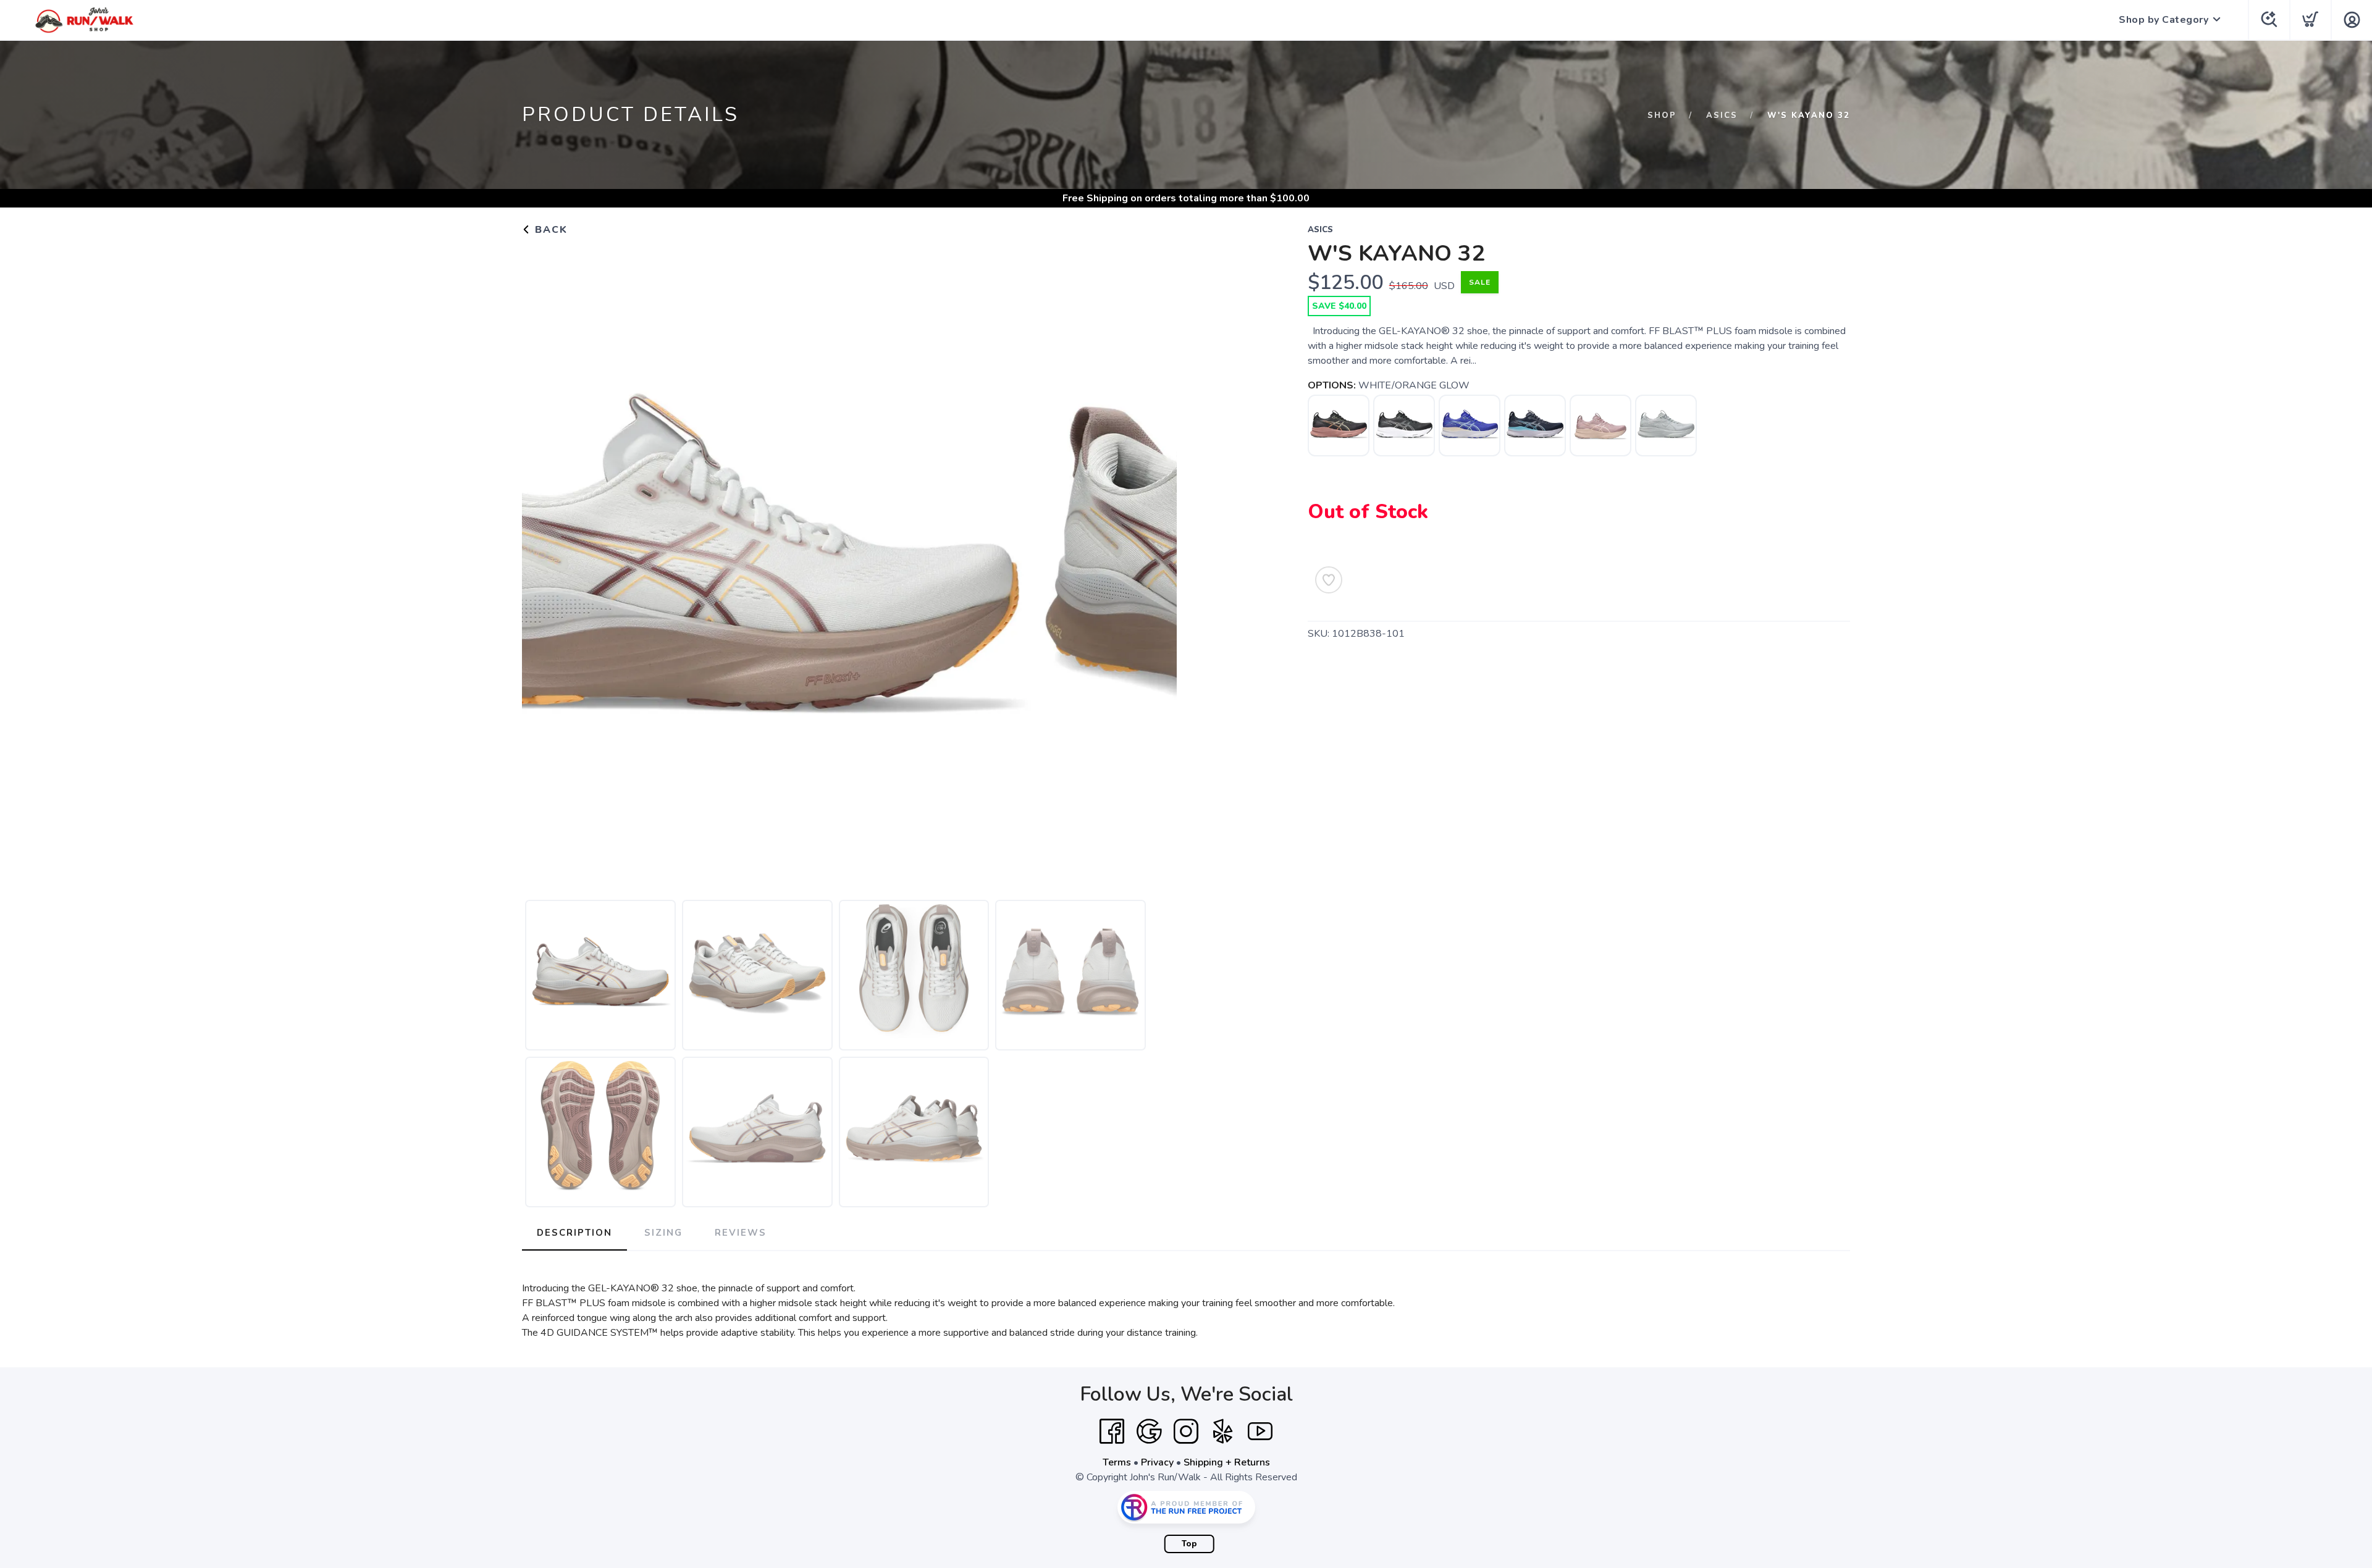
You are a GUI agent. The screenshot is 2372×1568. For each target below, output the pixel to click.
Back (549, 230)
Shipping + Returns (1227, 1462)
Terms (1117, 1462)
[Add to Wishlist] (1329, 580)
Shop (1662, 115)
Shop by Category (2164, 20)
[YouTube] (1260, 1432)
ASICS (1722, 115)
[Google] (1149, 1432)
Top (1189, 1544)
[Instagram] (1186, 1432)
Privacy (1157, 1462)
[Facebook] (1112, 1432)
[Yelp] (1223, 1432)
